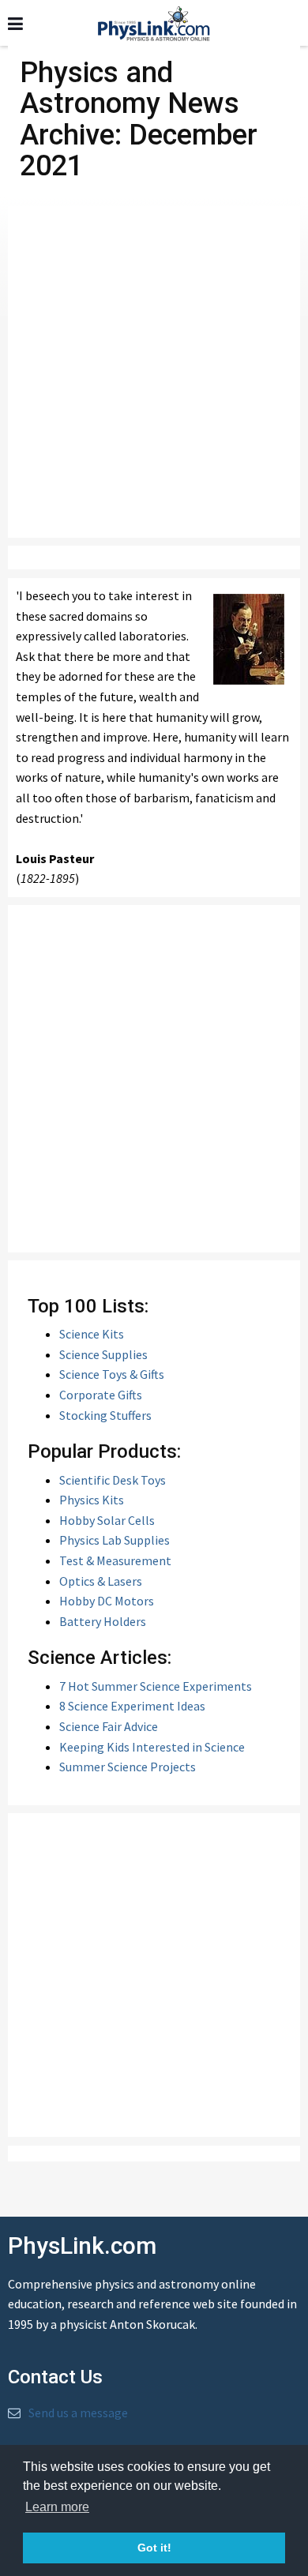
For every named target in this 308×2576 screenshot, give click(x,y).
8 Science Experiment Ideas (132, 1706)
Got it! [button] (154, 2548)
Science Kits (92, 1334)
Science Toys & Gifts (112, 1374)
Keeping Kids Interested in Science (152, 1747)
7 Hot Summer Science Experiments (156, 1686)
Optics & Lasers (101, 1581)
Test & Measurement (115, 1560)
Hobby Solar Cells (107, 1520)
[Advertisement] (154, 372)
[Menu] (15, 24)
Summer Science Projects (128, 1767)
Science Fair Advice (109, 1726)
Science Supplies (103, 1354)
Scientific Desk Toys (113, 1480)
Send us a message (78, 2413)
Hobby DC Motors (107, 1601)
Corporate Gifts (101, 1395)
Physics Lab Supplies (115, 1540)
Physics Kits (92, 1500)
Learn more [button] (57, 2507)
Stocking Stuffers (105, 1415)
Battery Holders (103, 1621)
